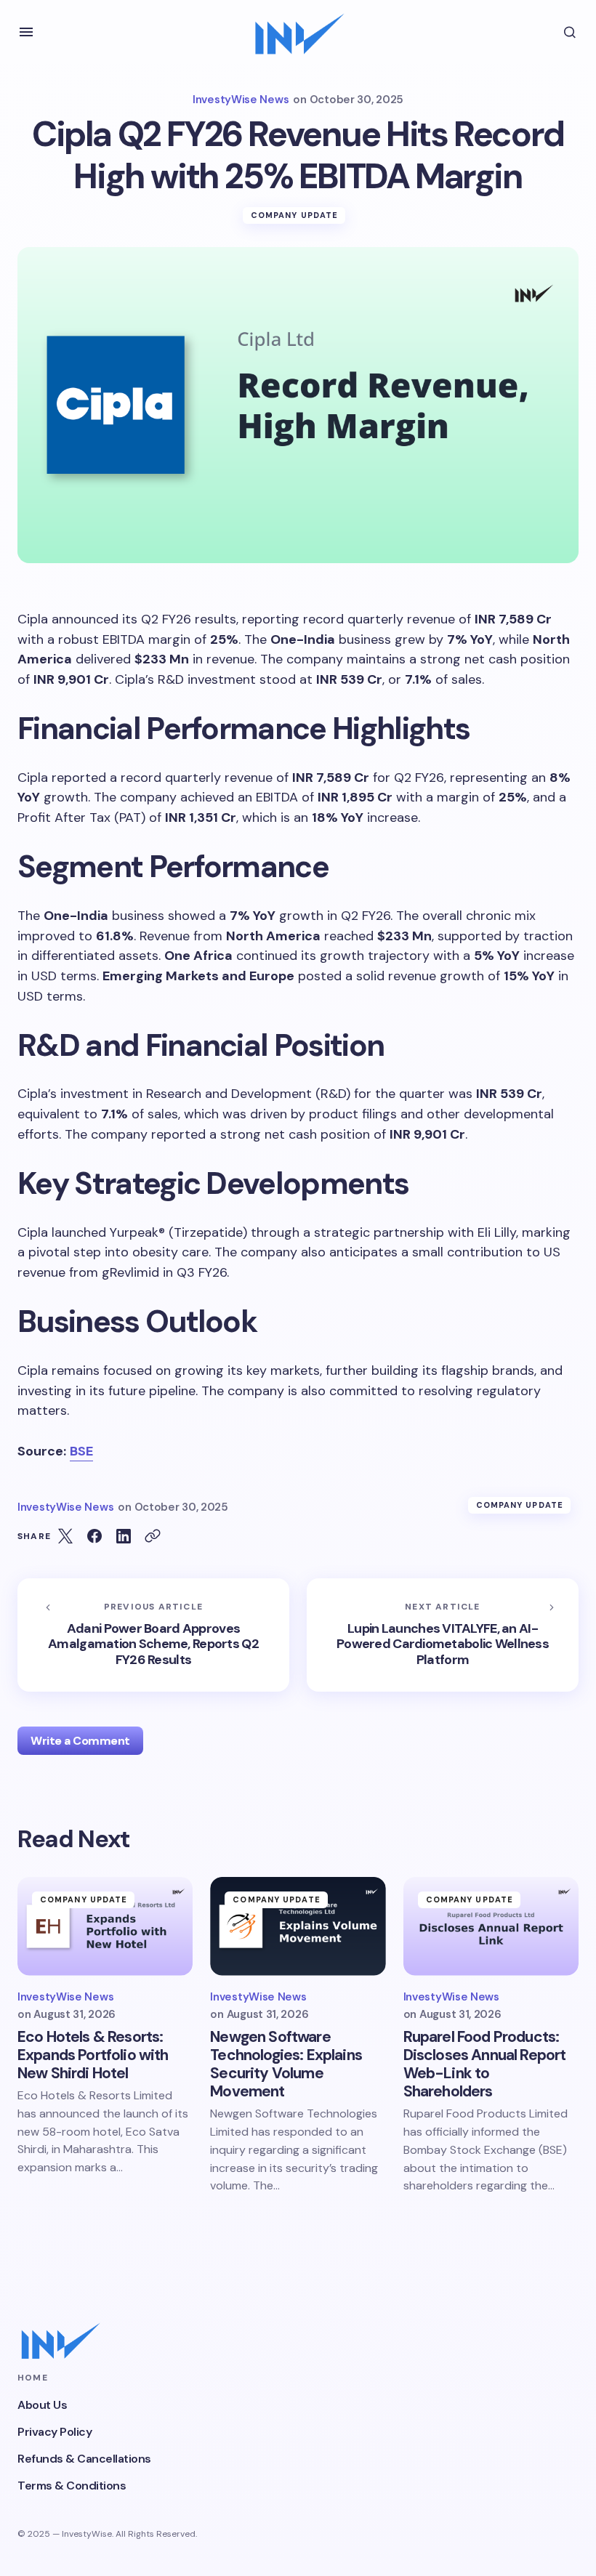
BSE (81, 1451)
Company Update (294, 215)
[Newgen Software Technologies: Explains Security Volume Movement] (298, 1926)
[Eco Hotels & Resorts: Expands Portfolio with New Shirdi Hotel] (105, 1926)
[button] (26, 32)
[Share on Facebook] (94, 1536)
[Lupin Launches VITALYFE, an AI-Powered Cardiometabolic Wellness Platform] (443, 1635)
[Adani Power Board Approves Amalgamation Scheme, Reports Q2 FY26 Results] (153, 1635)
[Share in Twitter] (65, 1536)
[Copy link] (153, 1536)
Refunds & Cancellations (84, 2459)
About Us (42, 2405)
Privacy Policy (55, 2432)
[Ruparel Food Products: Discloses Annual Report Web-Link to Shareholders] (491, 1926)
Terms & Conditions (72, 2486)
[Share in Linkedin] (124, 1536)
